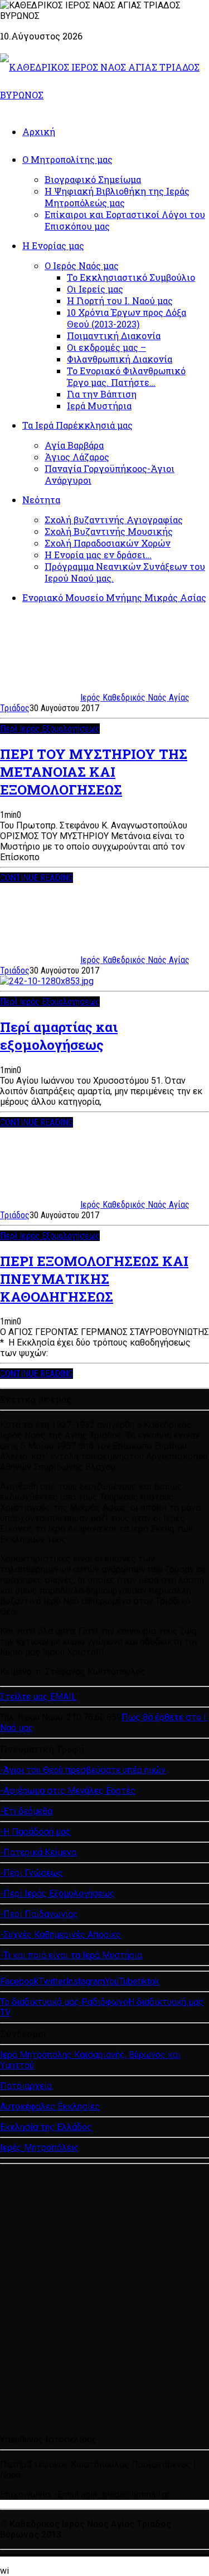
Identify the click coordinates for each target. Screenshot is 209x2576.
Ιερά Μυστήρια (99, 406)
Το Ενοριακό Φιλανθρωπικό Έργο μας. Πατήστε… (126, 376)
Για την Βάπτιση (102, 394)
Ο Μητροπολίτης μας (67, 159)
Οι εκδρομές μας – (106, 347)
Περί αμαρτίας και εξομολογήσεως (59, 1036)
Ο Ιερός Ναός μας (82, 265)
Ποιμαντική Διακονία (114, 336)
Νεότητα (41, 500)
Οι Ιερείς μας (95, 289)
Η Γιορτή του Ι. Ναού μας (120, 301)
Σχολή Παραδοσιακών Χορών (108, 543)
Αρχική (39, 131)
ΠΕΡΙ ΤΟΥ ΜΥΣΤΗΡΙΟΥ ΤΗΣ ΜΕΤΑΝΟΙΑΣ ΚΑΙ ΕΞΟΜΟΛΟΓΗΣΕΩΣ (94, 772)
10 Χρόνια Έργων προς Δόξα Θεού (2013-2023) (127, 318)
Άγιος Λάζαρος (77, 457)
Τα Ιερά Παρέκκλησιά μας (77, 425)
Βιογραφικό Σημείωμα (93, 179)
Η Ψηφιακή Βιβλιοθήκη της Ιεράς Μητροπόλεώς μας (117, 197)
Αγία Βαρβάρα (74, 445)
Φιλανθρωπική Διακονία (120, 359)
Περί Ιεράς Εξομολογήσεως (50, 729)
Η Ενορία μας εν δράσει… (98, 555)
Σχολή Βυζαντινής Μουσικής (109, 531)
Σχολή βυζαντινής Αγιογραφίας (114, 520)
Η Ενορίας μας (53, 245)
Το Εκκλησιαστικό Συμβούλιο (131, 277)
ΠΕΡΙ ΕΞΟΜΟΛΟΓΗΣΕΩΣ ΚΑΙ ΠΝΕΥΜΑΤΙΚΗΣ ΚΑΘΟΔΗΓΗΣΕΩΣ (94, 1279)
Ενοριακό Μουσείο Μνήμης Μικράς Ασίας (114, 597)
